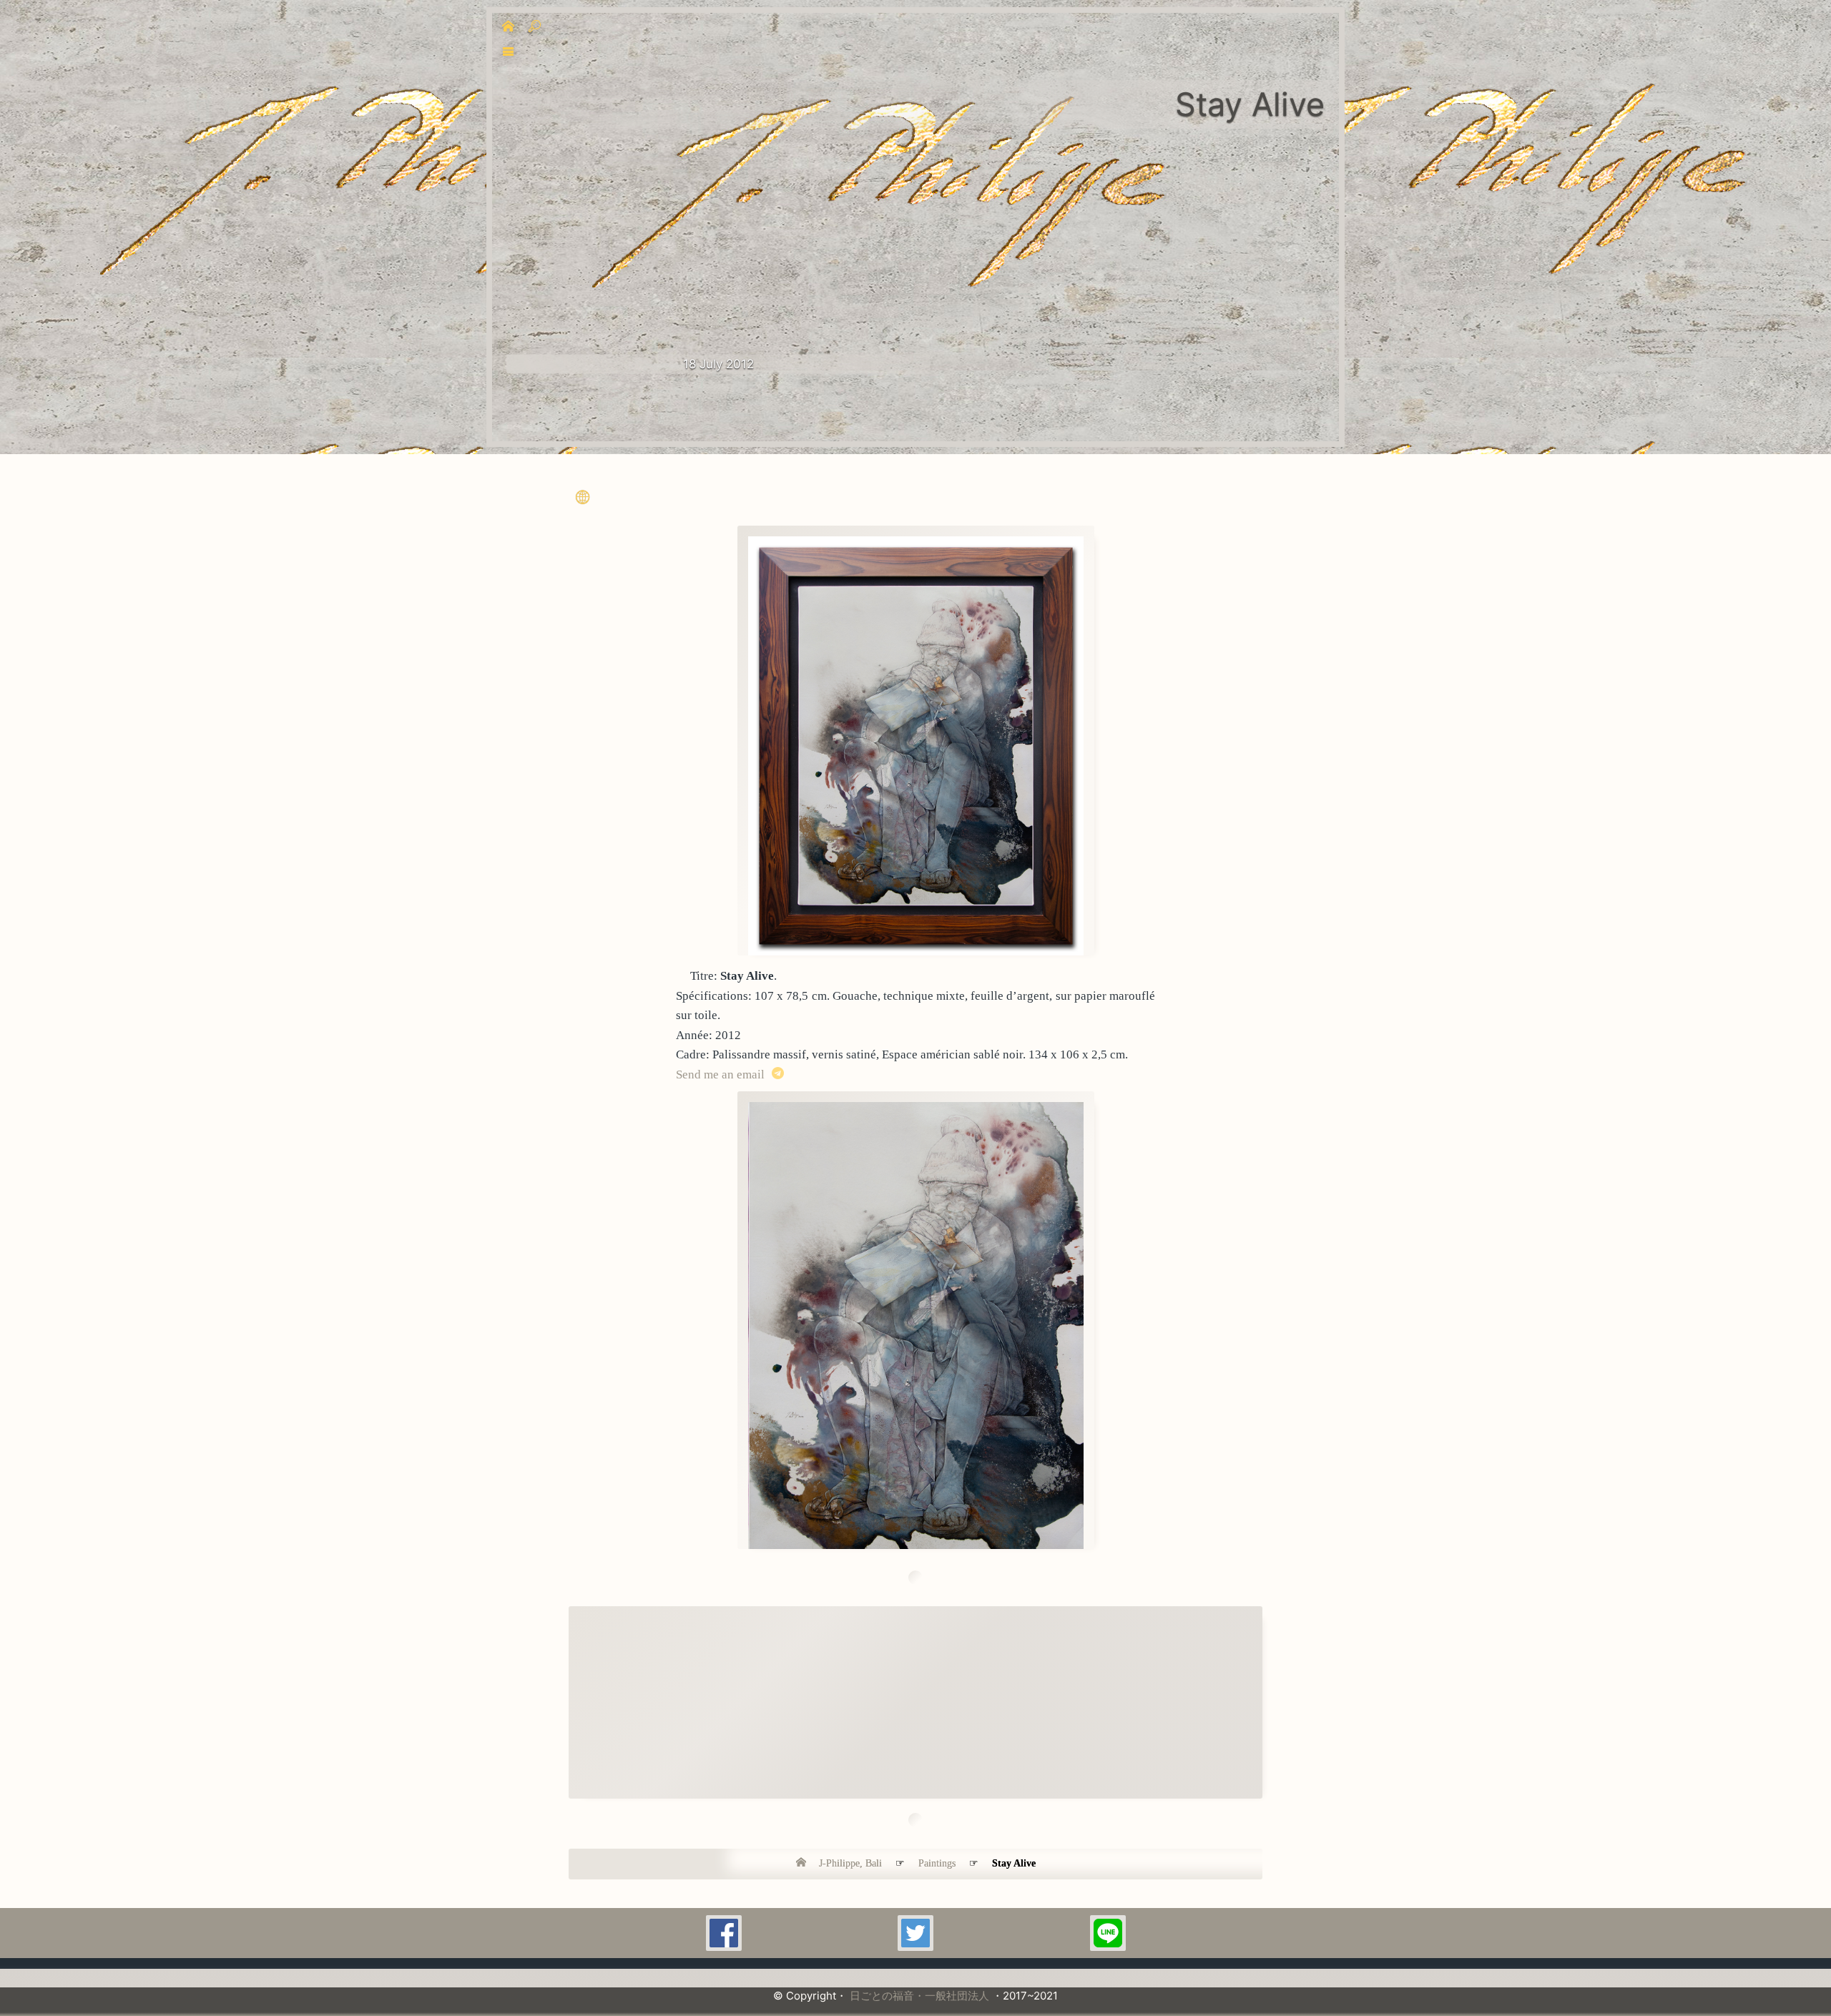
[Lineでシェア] (1108, 1933)
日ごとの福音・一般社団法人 (919, 1996)
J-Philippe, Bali (850, 1863)
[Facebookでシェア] (724, 1933)
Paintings (937, 1863)
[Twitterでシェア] (915, 1933)
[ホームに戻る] (806, 1862)
